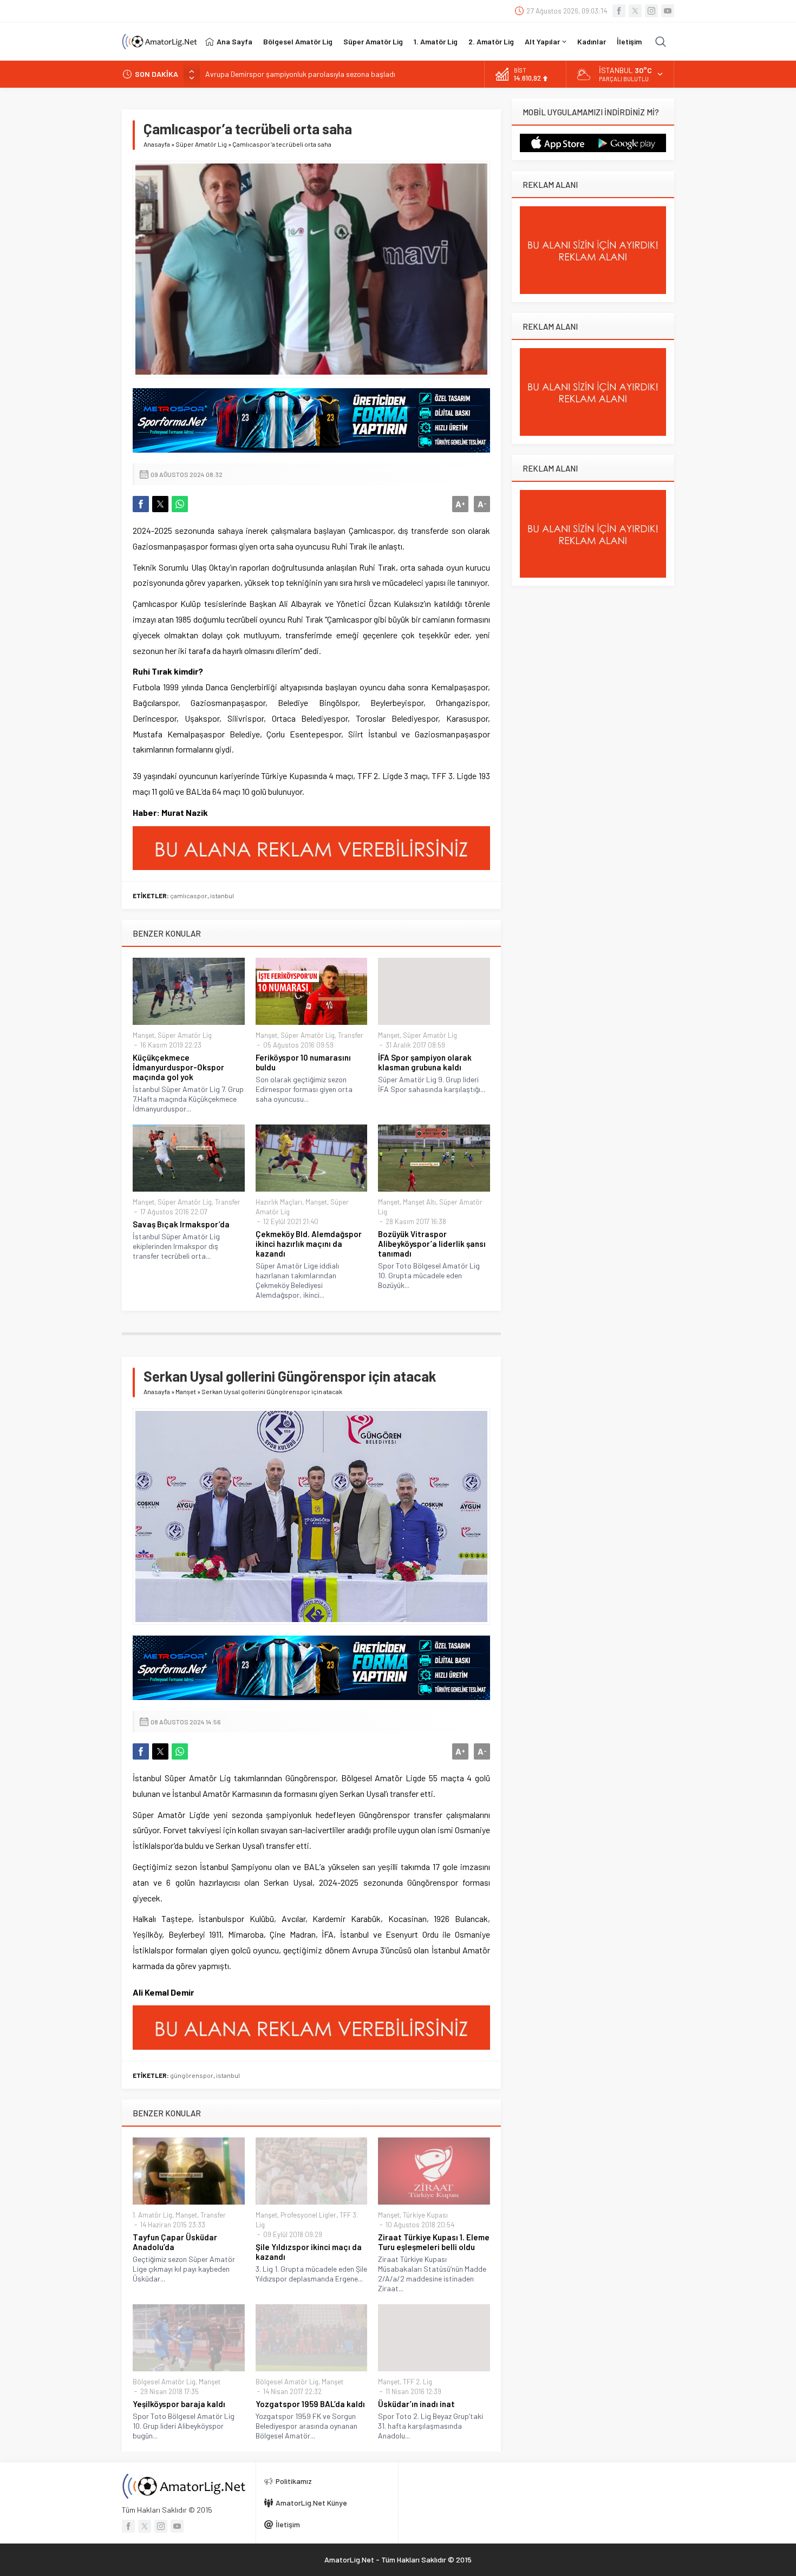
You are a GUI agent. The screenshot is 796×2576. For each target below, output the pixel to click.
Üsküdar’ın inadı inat (416, 2404)
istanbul (222, 895)
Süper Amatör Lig (201, 144)
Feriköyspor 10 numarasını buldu (303, 1062)
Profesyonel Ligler (308, 2215)
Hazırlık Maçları (279, 1202)
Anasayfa (157, 144)
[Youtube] (668, 11)
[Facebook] (619, 11)
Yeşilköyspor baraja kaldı (179, 2404)
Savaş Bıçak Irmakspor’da (181, 1224)
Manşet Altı (419, 1202)
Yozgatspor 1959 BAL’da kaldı (310, 2404)
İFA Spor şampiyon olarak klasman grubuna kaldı (425, 1062)
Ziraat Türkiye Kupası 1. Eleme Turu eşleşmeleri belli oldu (434, 2242)
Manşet (143, 1035)
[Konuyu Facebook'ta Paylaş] (141, 504)
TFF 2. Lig (417, 2382)
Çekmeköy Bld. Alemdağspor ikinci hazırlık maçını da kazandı (309, 1244)
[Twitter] (635, 11)
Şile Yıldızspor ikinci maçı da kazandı (309, 2252)
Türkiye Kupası (425, 2215)
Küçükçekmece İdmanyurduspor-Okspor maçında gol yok (178, 1067)
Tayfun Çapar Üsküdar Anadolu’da (175, 2242)
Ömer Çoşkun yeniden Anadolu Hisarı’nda (271, 74)
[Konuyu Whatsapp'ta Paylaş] (180, 504)
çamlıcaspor (189, 895)
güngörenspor (192, 2075)
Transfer (351, 1035)
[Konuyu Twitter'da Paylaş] (160, 504)
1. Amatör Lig (152, 2215)
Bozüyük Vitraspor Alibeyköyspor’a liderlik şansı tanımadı (432, 1244)
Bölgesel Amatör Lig (164, 2382)
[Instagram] (651, 11)
